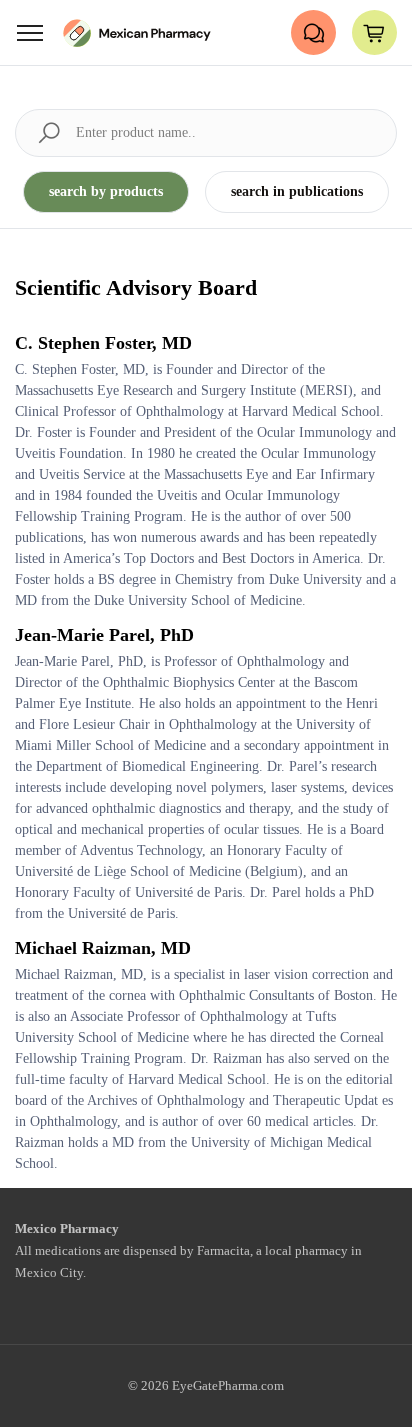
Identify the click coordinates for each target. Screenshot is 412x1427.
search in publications (297, 191)
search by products (106, 191)
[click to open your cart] (374, 32)
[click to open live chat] (313, 32)
